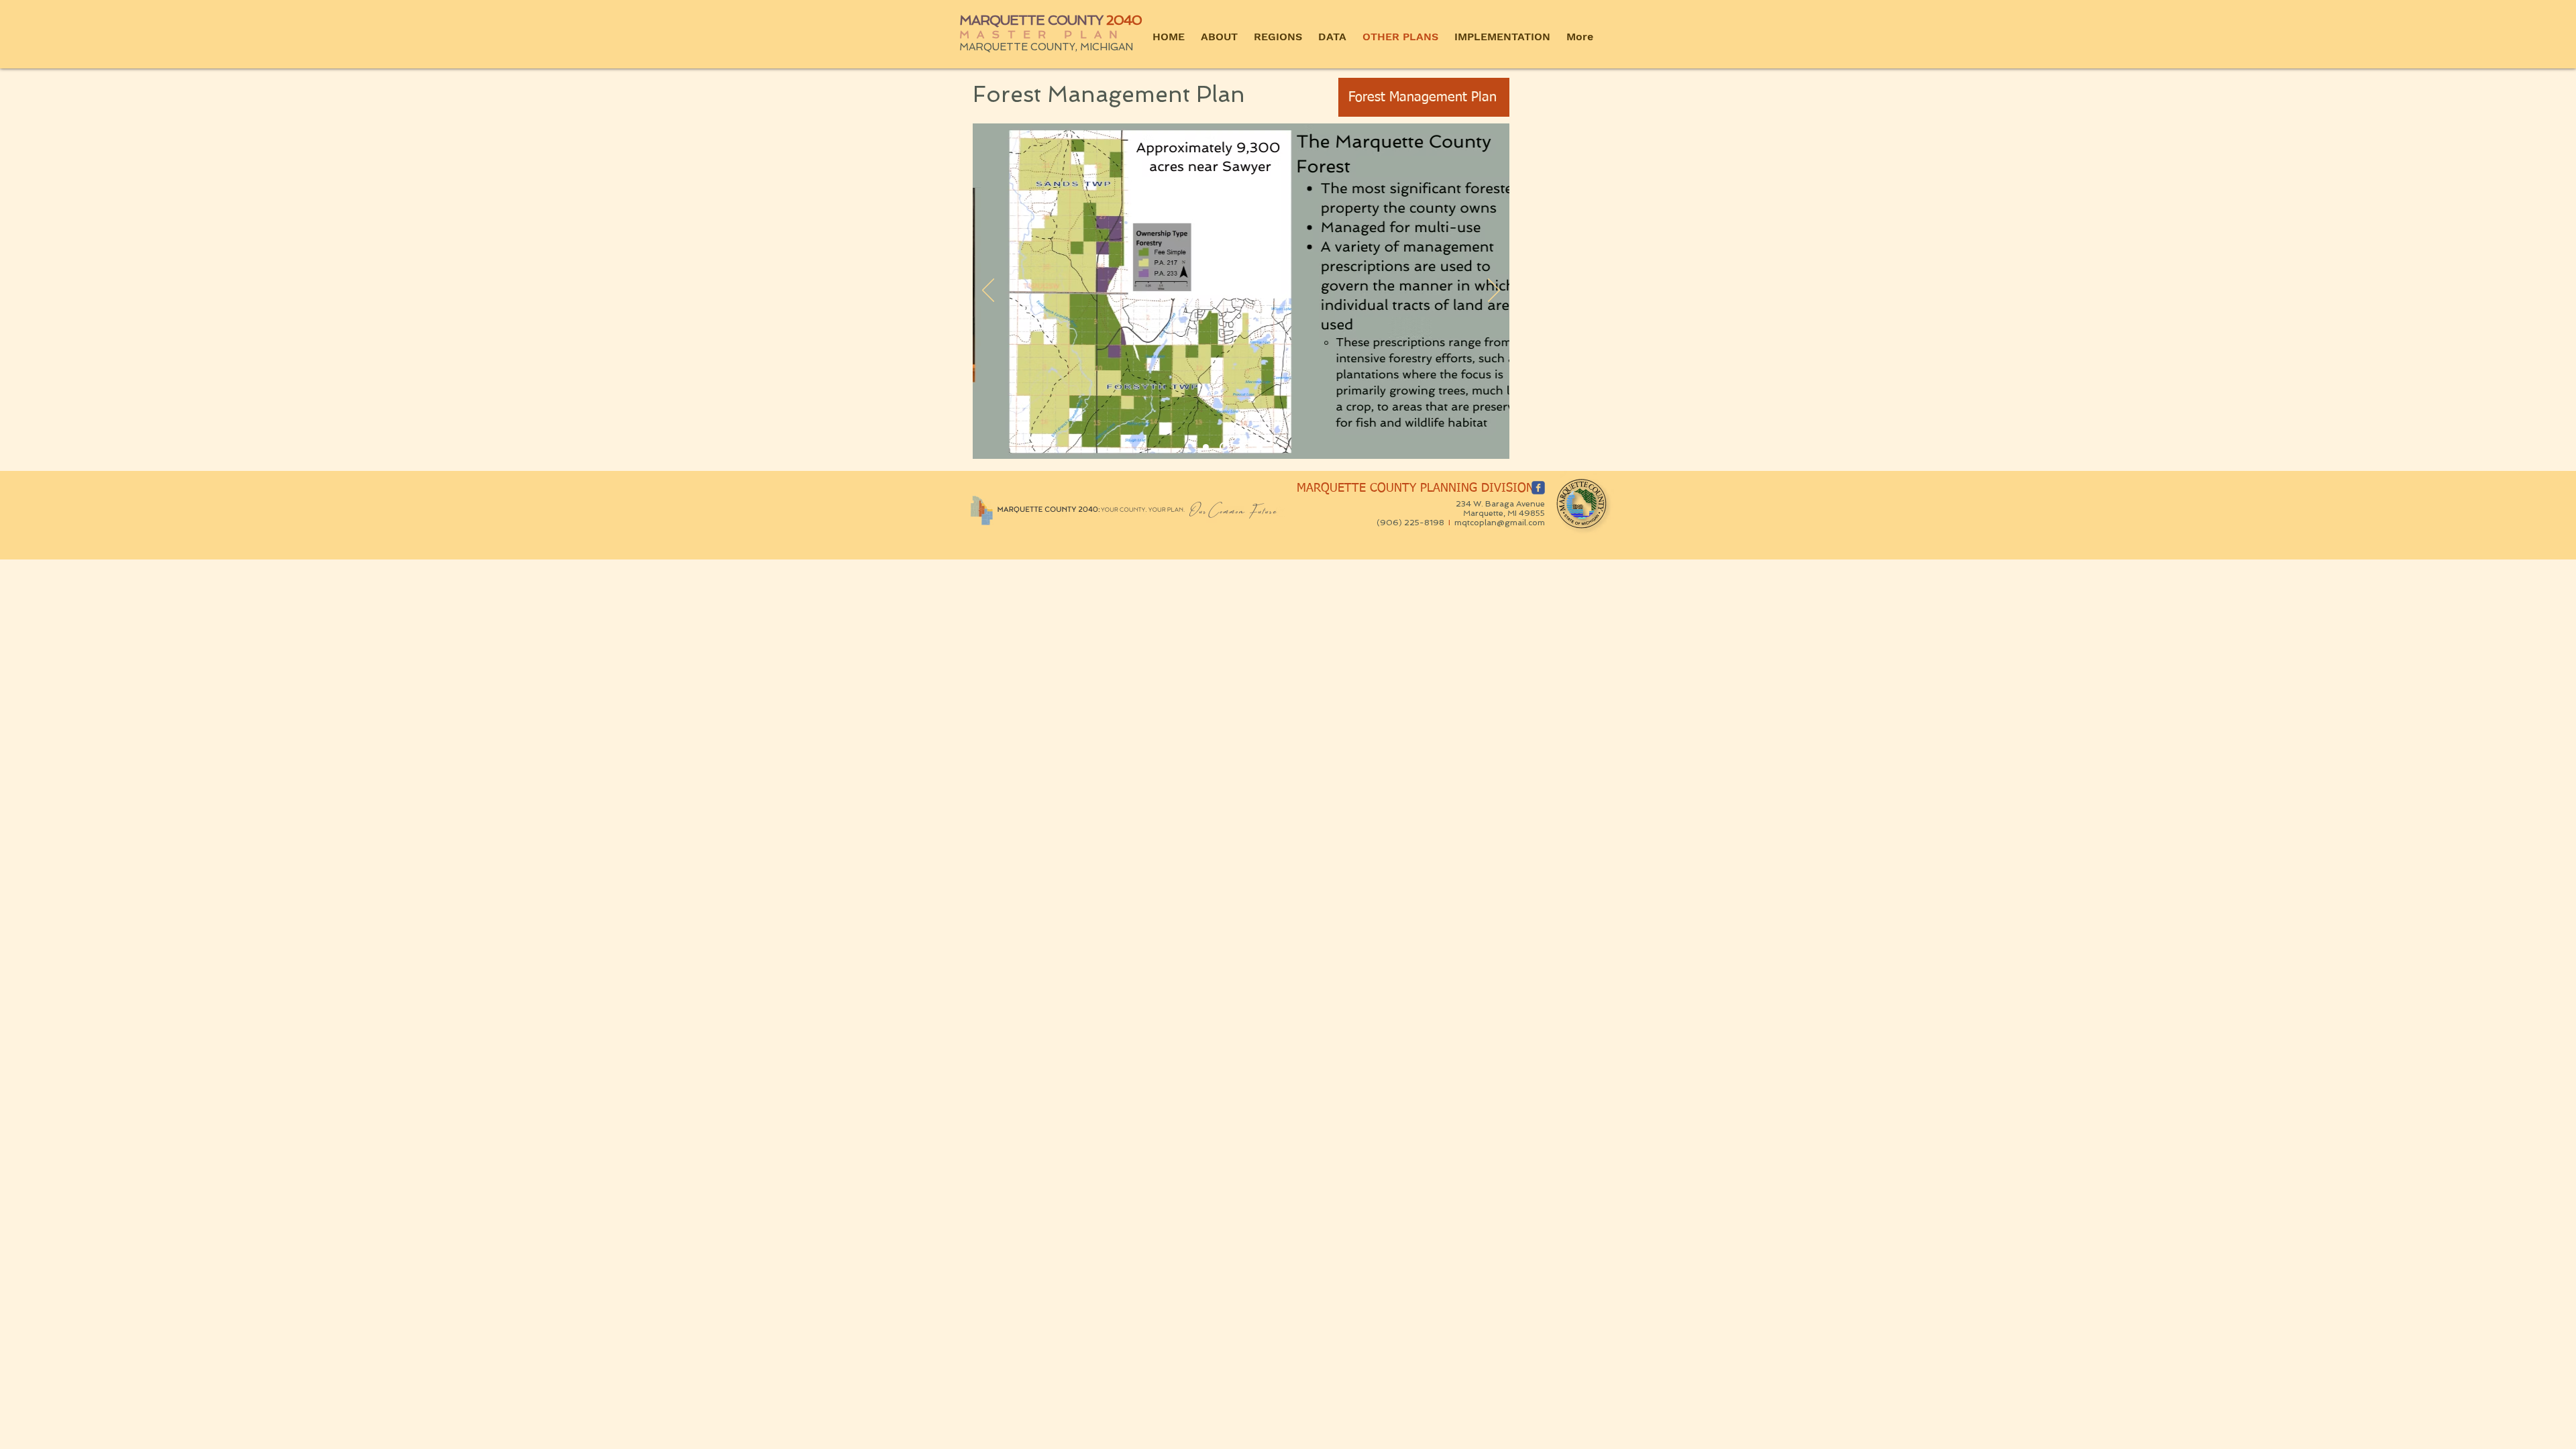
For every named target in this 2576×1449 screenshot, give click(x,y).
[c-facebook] (1538, 488)
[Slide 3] (1259, 447)
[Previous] (988, 291)
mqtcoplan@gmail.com (1500, 523)
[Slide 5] (1243, 447)
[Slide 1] (1206, 447)
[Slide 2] (1224, 447)
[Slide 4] (1276, 447)
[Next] (1494, 291)
